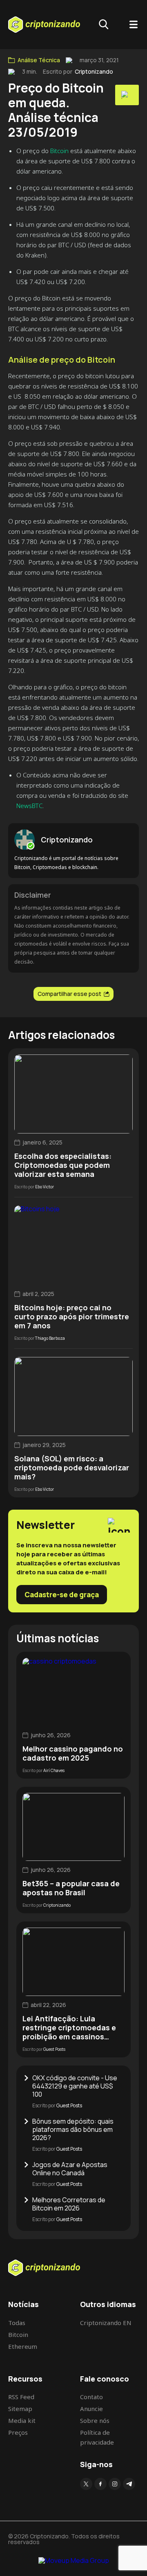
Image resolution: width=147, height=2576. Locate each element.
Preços (18, 2432)
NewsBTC (29, 806)
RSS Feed (21, 2397)
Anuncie (91, 2409)
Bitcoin (59, 151)
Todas (17, 2323)
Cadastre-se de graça (62, 1595)
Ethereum (23, 2346)
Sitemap (20, 2409)
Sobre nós (95, 2420)
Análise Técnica (39, 60)
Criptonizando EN (106, 2323)
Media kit (22, 2420)
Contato (91, 2397)
